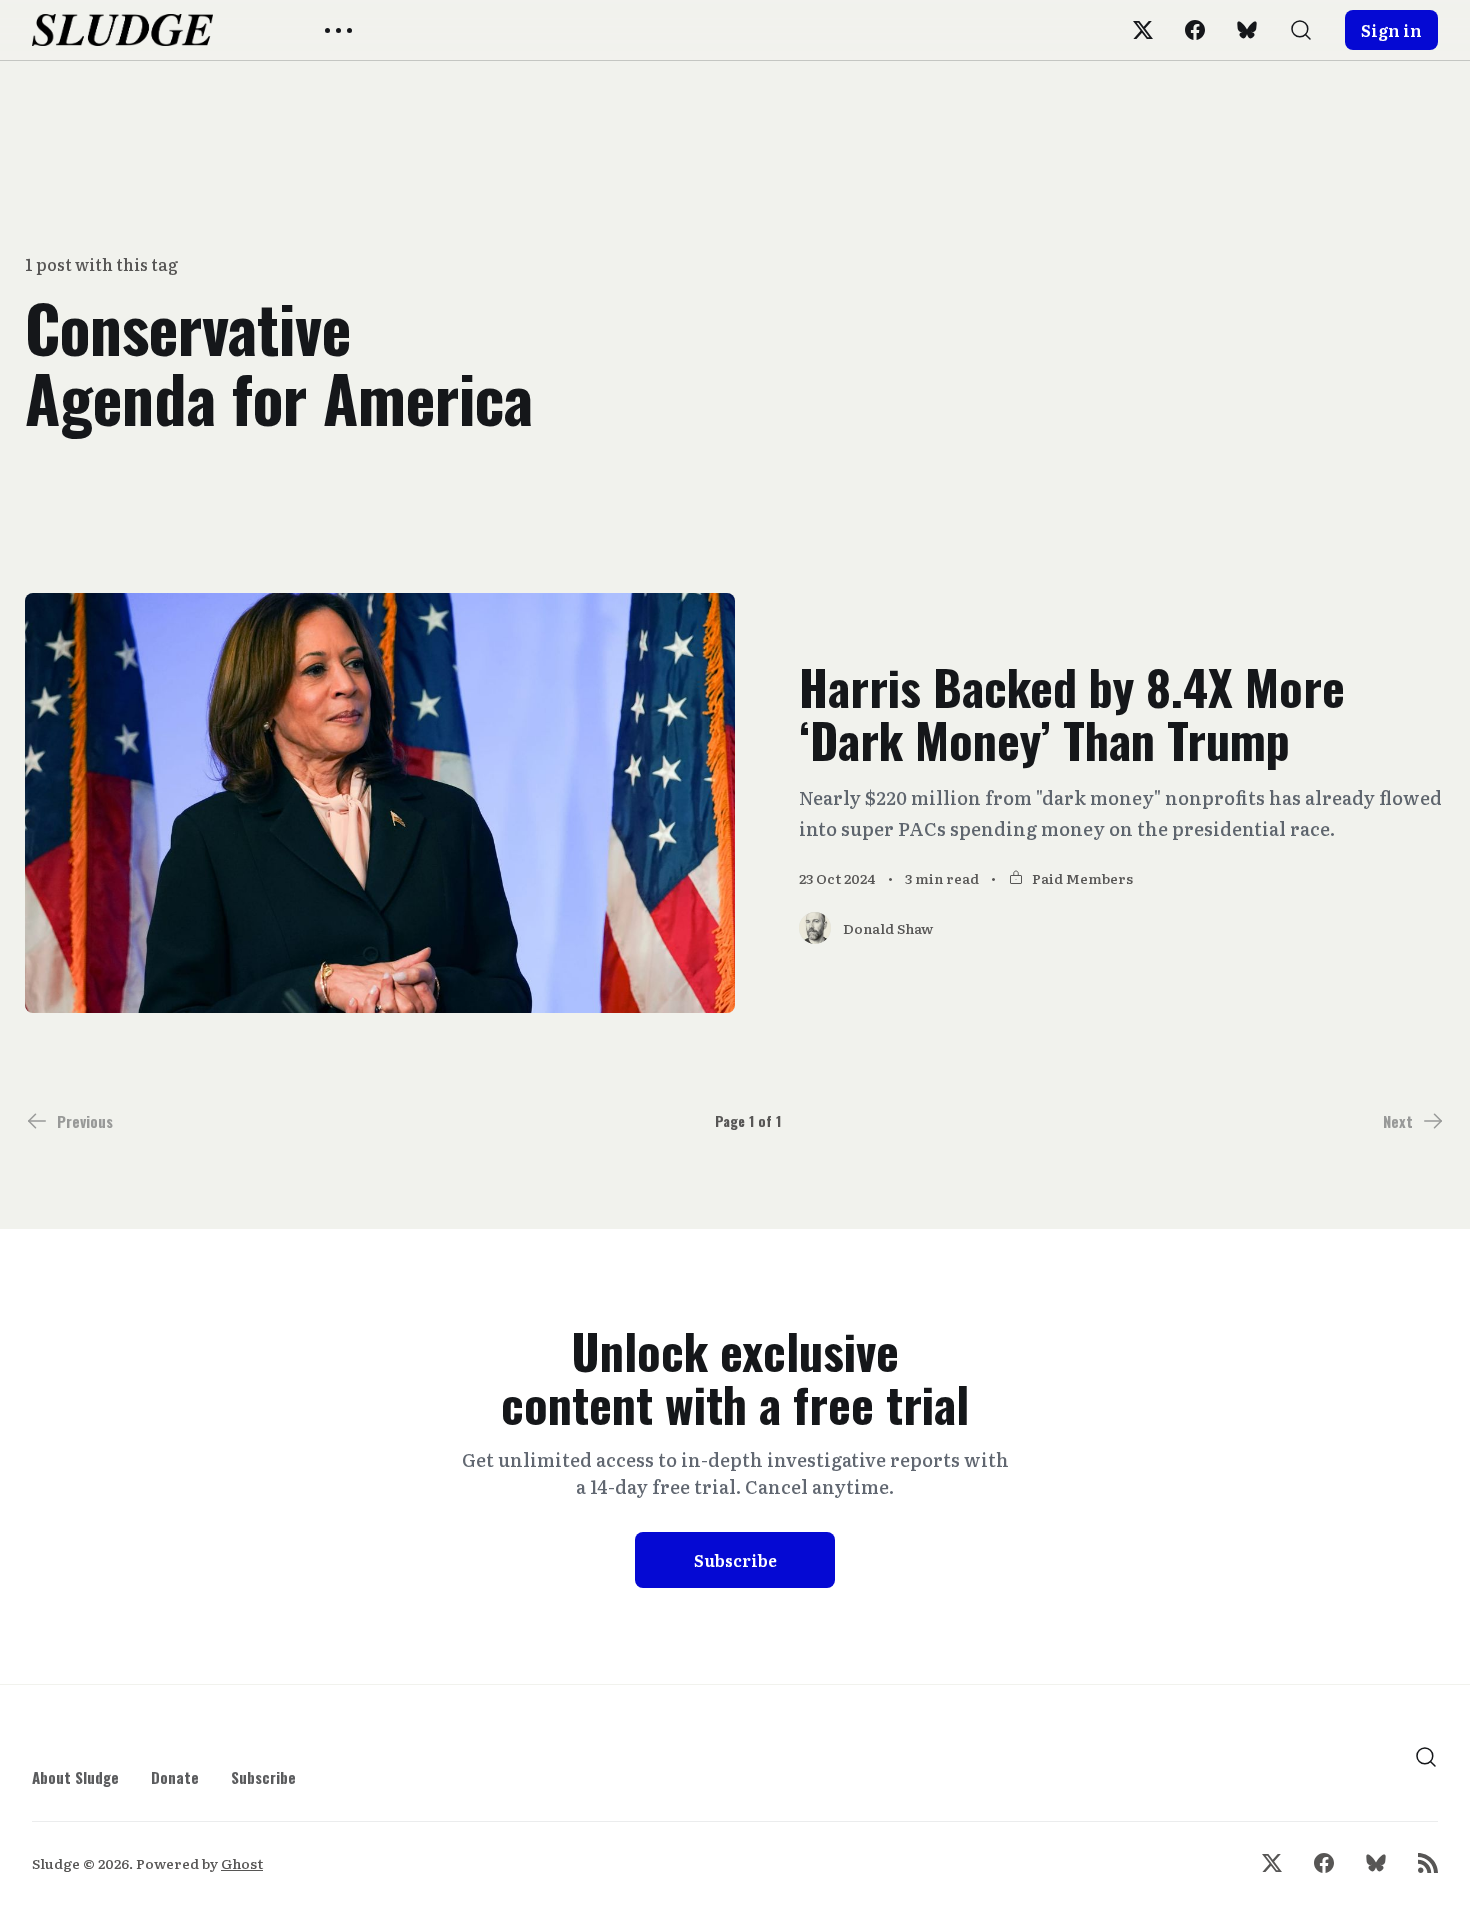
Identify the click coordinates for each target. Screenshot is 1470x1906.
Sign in (1391, 30)
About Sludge (75, 1777)
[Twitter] (1143, 30)
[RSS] (1428, 1863)
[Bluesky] (1247, 30)
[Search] (1301, 30)
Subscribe (735, 1560)
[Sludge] (122, 30)
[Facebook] (1195, 30)
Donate (175, 1777)
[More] (338, 30)
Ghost (242, 1863)
